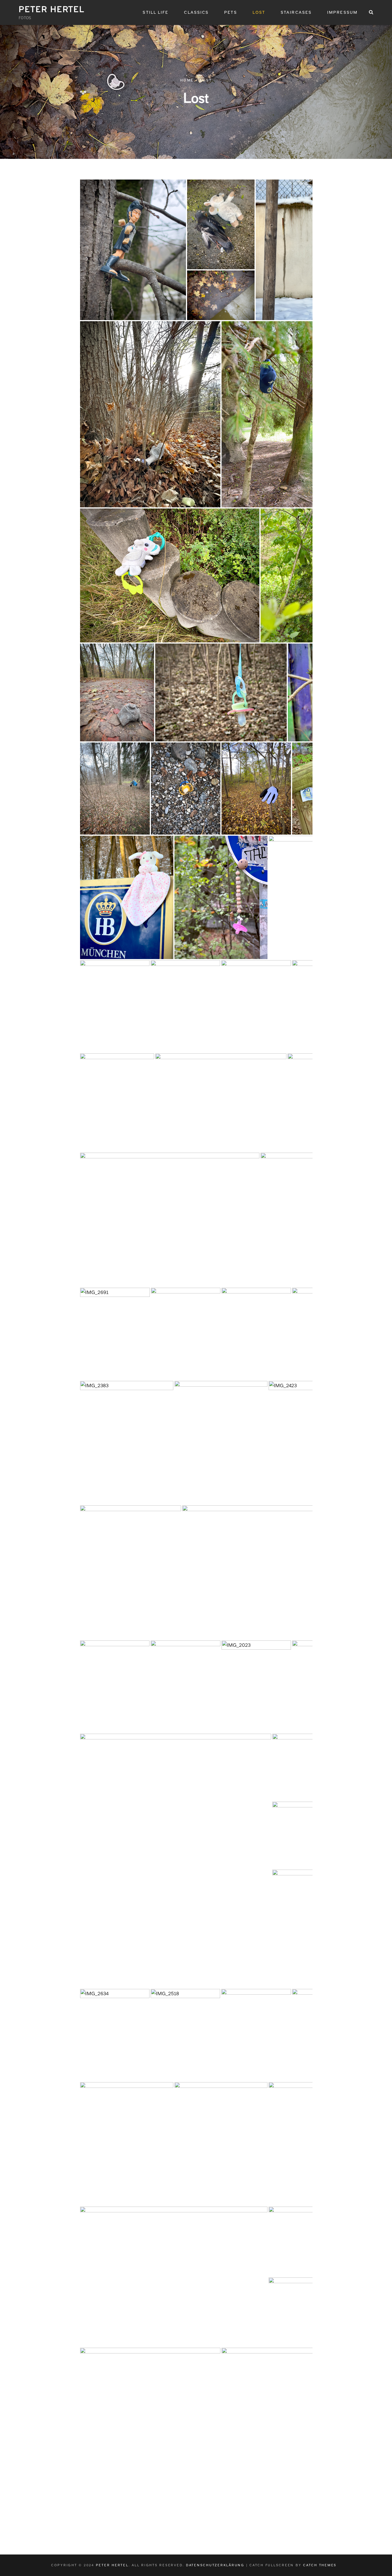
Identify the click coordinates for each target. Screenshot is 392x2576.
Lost (259, 12)
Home (187, 80)
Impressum (342, 12)
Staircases (296, 12)
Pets (230, 12)
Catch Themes (320, 2565)
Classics (196, 12)
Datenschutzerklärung (215, 2565)
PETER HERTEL (52, 9)
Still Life (156, 12)
